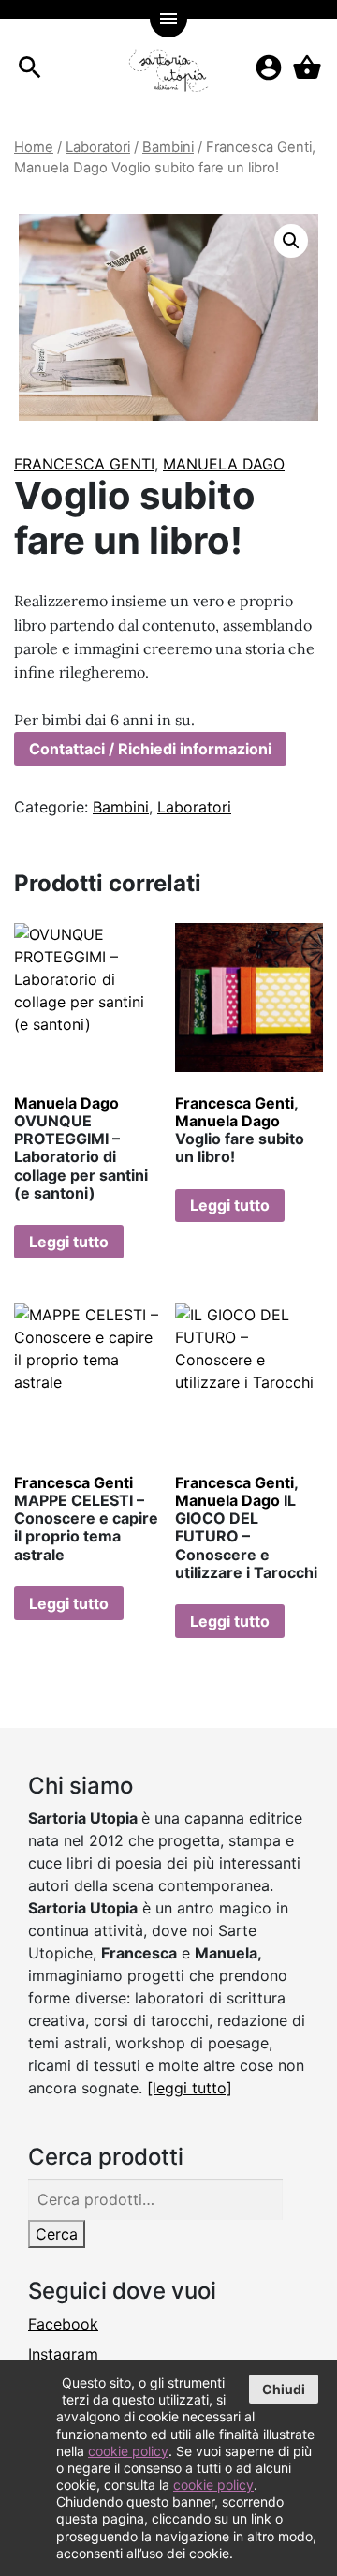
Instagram (63, 2354)
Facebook (63, 2324)
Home (34, 147)
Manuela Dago (224, 464)
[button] (291, 241)
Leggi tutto (69, 1242)
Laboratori (98, 147)
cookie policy (128, 2451)
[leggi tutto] (190, 2088)
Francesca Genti (84, 464)
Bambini (168, 147)
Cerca (57, 2234)
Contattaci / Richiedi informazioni (150, 749)
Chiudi (284, 2389)
